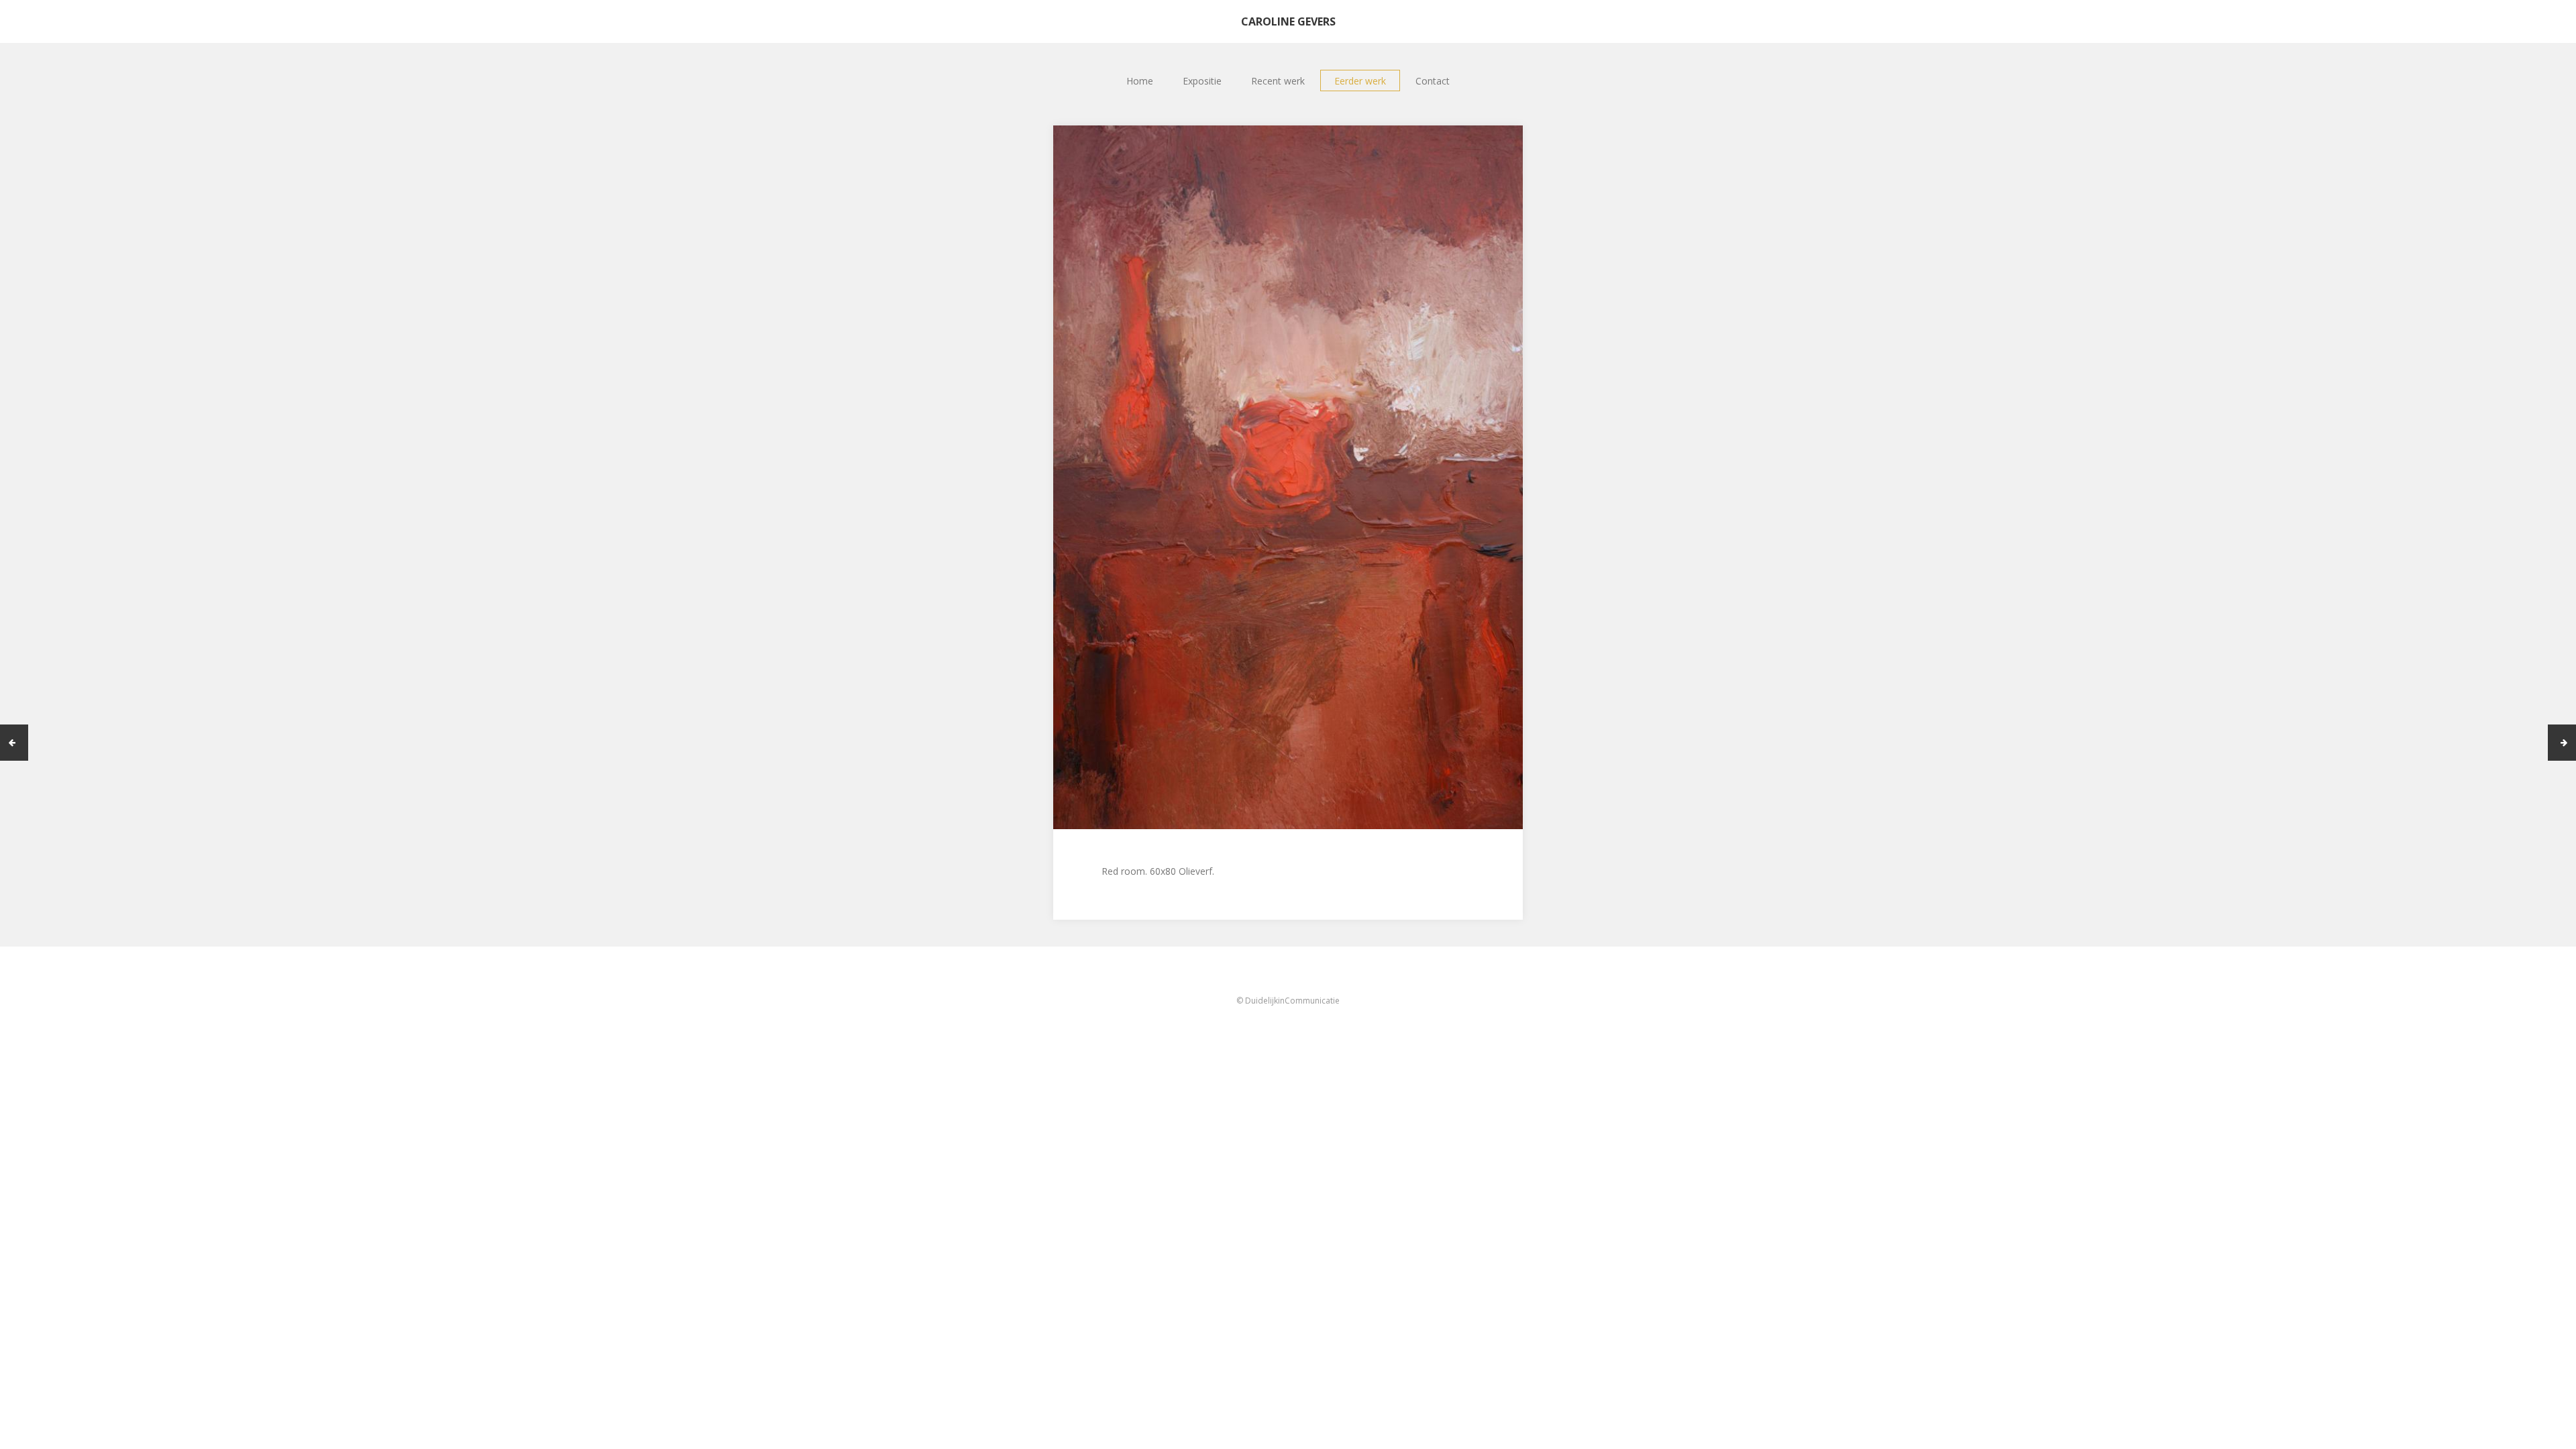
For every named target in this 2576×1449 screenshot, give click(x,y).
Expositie (1202, 81)
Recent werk (1278, 81)
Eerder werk (1360, 81)
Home (1140, 81)
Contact (1433, 81)
